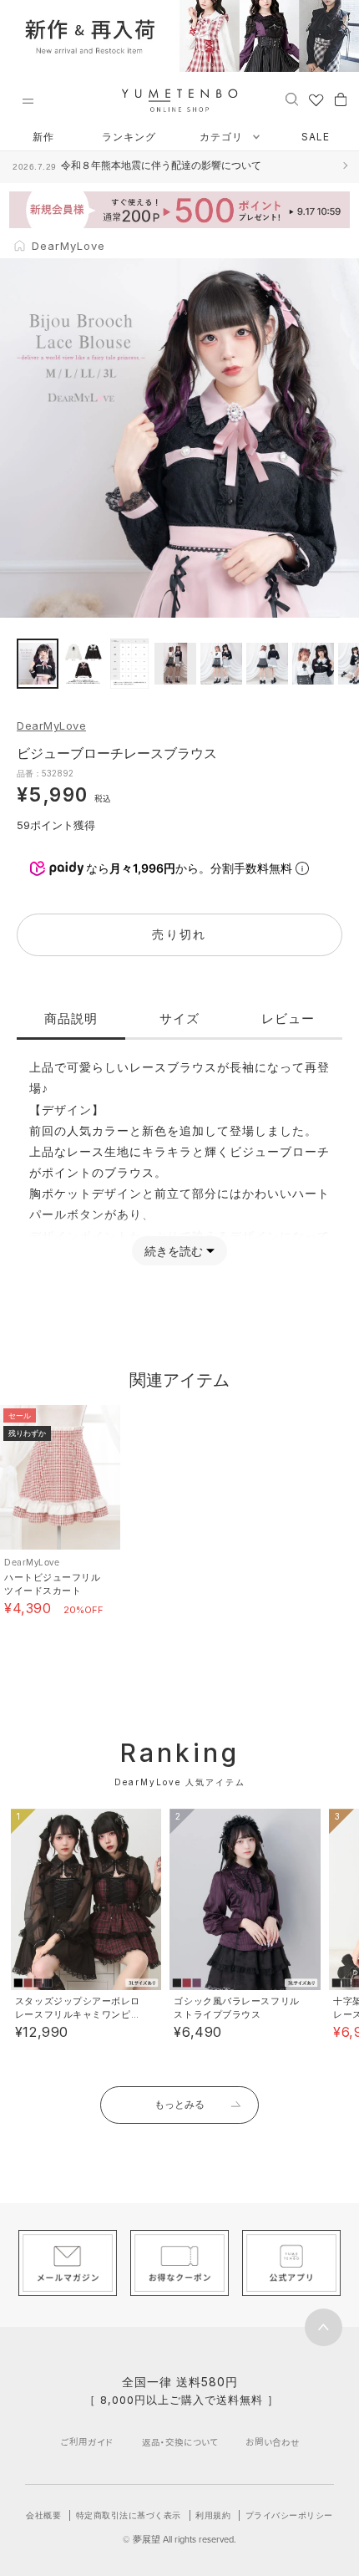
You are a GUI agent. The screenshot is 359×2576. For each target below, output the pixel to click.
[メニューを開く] (28, 101)
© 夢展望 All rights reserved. (179, 2539)
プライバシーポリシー (289, 2515)
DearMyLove (51, 725)
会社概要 (43, 2515)
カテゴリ (223, 137)
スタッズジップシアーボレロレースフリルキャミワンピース (78, 2014)
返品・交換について (180, 2442)
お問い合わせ (273, 2442)
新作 (43, 137)
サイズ (179, 1018)
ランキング (129, 137)
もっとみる (179, 2104)
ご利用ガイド (87, 2442)
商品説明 (71, 1018)
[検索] (292, 99)
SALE (316, 137)
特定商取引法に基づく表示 (129, 2515)
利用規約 (213, 2515)
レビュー (288, 1018)
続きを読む (174, 1251)
